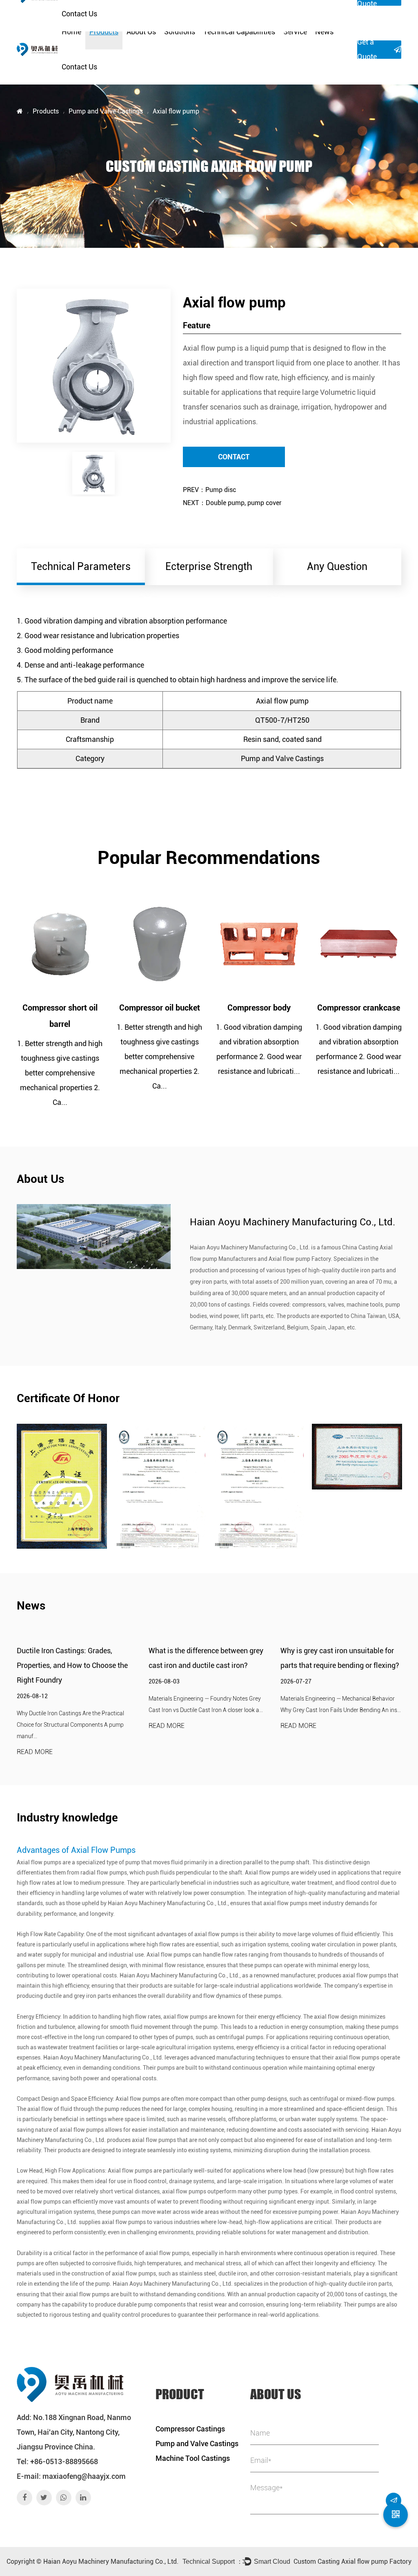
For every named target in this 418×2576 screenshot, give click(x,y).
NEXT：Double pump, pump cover (232, 503)
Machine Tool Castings (193, 2458)
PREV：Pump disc (209, 490)
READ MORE (35, 1752)
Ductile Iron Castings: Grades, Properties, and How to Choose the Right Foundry (72, 1665)
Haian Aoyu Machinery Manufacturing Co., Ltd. (111, 2562)
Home (71, 32)
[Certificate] (62, 1486)
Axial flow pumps (39, 1862)
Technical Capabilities (239, 32)
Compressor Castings (190, 2429)
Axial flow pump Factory (300, 1259)
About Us (141, 32)
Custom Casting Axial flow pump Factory (352, 2562)
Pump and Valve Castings (106, 111)
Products (104, 32)
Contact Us (79, 67)
